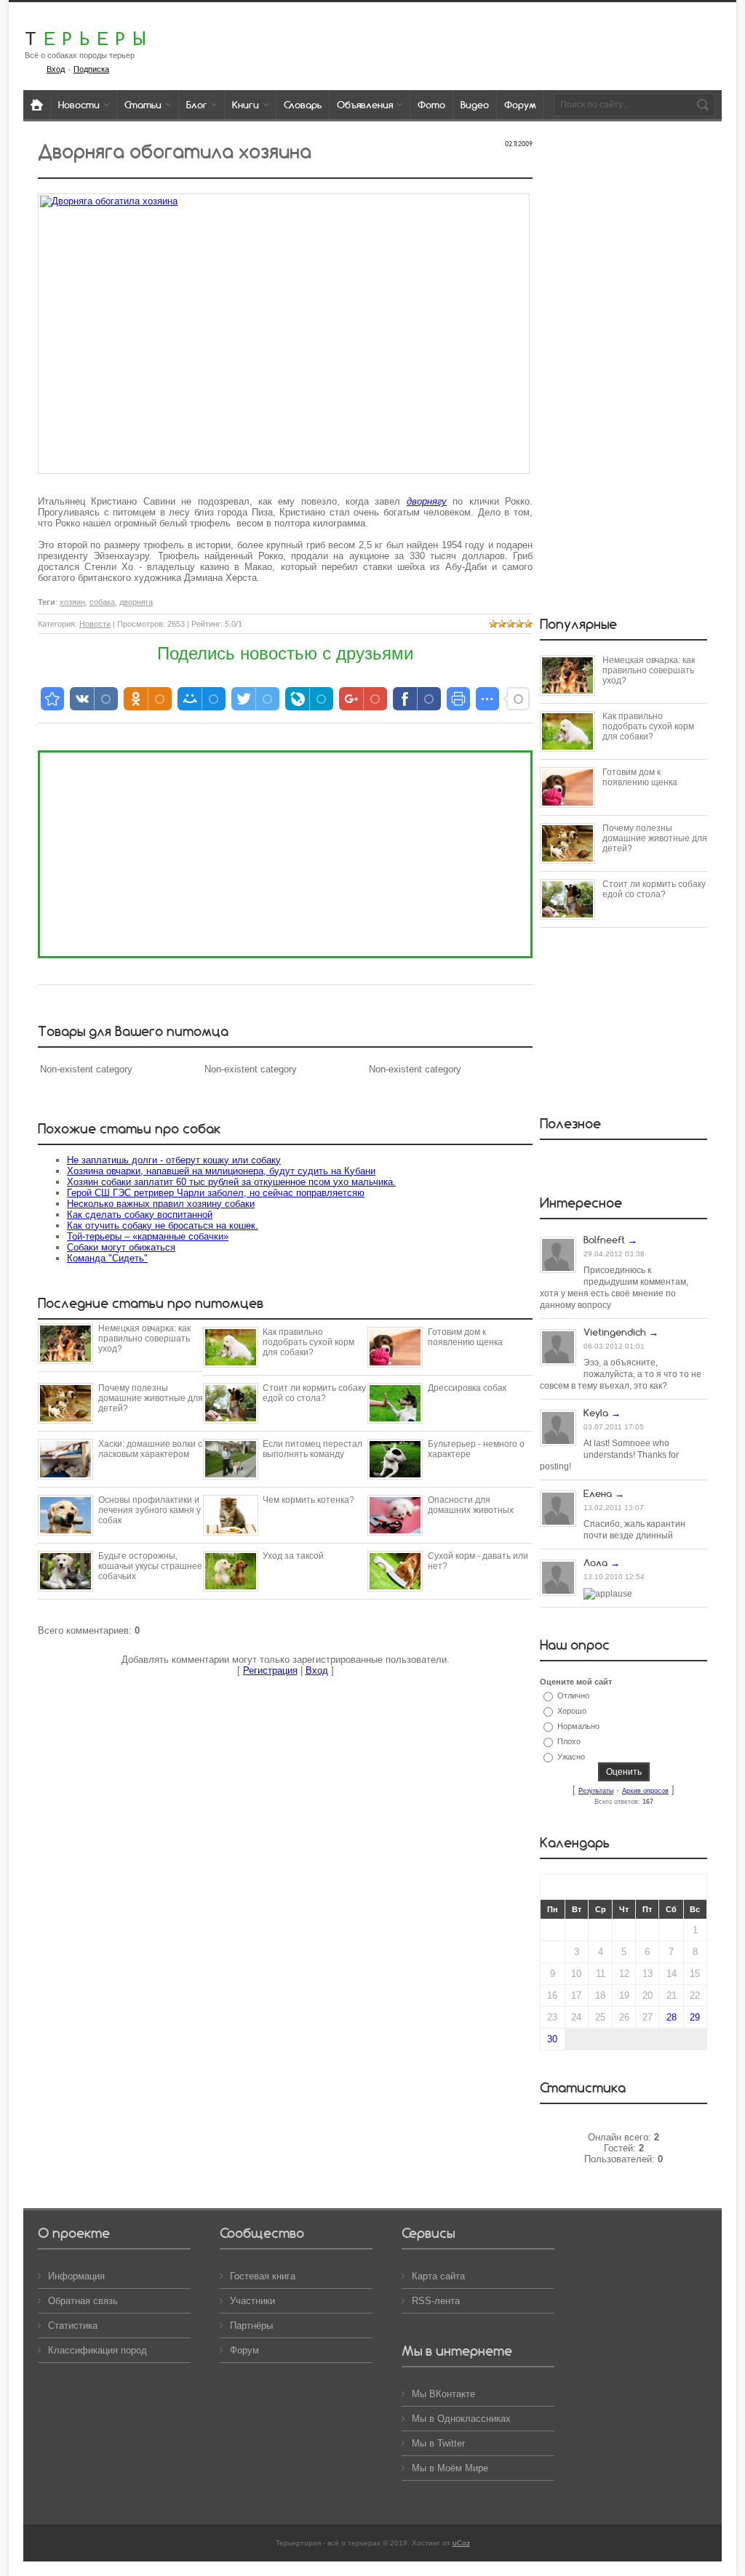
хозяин (72, 602)
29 (695, 2017)
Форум (244, 2350)
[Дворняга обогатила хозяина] (284, 334)
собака (102, 602)
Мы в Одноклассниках (461, 2419)
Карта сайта (438, 2276)
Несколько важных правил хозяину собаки (161, 1204)
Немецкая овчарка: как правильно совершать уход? (144, 1339)
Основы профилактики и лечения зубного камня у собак (150, 1510)
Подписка (91, 69)
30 (552, 2039)
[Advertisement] (285, 854)
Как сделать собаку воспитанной (140, 1215)
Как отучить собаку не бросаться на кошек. (163, 1225)
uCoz (461, 2543)
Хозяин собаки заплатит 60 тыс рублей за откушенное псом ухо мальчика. (231, 1182)
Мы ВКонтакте (443, 2394)
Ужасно (571, 1757)
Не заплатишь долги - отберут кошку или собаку (174, 1160)
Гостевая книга (263, 2276)
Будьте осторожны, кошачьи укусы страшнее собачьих (150, 1566)
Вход (317, 1670)
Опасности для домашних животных (471, 1505)
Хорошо (572, 1711)
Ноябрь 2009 (624, 1887)
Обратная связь (83, 2301)
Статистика (73, 2326)
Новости (95, 624)
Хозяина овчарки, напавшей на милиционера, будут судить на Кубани (221, 1171)
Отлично (573, 1696)
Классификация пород (97, 2350)
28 (672, 2017)
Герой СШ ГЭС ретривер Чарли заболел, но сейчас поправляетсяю (216, 1193)
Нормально (578, 1726)
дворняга (136, 602)
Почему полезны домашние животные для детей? (151, 1398)
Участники (252, 2301)
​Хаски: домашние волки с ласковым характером (150, 1449)
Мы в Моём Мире (450, 2468)
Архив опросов (645, 1791)
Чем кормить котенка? (308, 1500)
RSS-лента (436, 2301)
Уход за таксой (293, 1556)
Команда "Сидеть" (107, 1258)
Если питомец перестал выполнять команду (312, 1449)
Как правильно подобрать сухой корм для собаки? (308, 1342)
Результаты (596, 1791)
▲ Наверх (29, 27)
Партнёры (251, 2326)
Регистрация (270, 1670)
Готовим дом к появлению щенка (465, 1337)
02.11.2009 (519, 144)
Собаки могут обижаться (121, 1247)
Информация (76, 2276)
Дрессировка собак (467, 1388)
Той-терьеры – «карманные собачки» (148, 1236)
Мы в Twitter (438, 2443)
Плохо (569, 1741)
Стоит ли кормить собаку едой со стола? (314, 1393)
